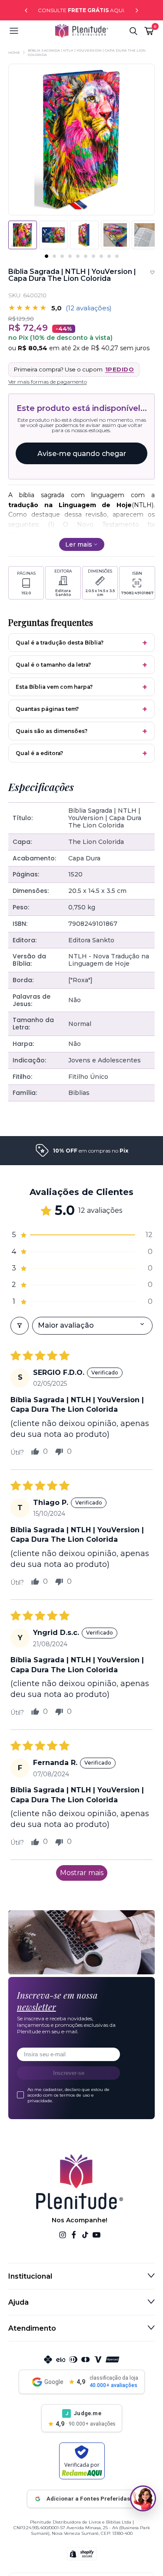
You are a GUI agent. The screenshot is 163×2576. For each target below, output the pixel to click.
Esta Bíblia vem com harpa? (54, 687)
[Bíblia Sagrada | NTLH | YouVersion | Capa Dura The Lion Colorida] (53, 235)
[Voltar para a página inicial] (82, 31)
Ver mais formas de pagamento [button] (48, 382)
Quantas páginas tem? (47, 709)
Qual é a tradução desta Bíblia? (60, 643)
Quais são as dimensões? (52, 731)
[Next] (137, 10)
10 (117, 256)
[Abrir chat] (143, 2498)
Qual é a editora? (39, 753)
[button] (32, 31)
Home (14, 52)
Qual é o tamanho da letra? (53, 665)
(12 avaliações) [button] (89, 308)
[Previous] (26, 10)
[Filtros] (20, 1325)
